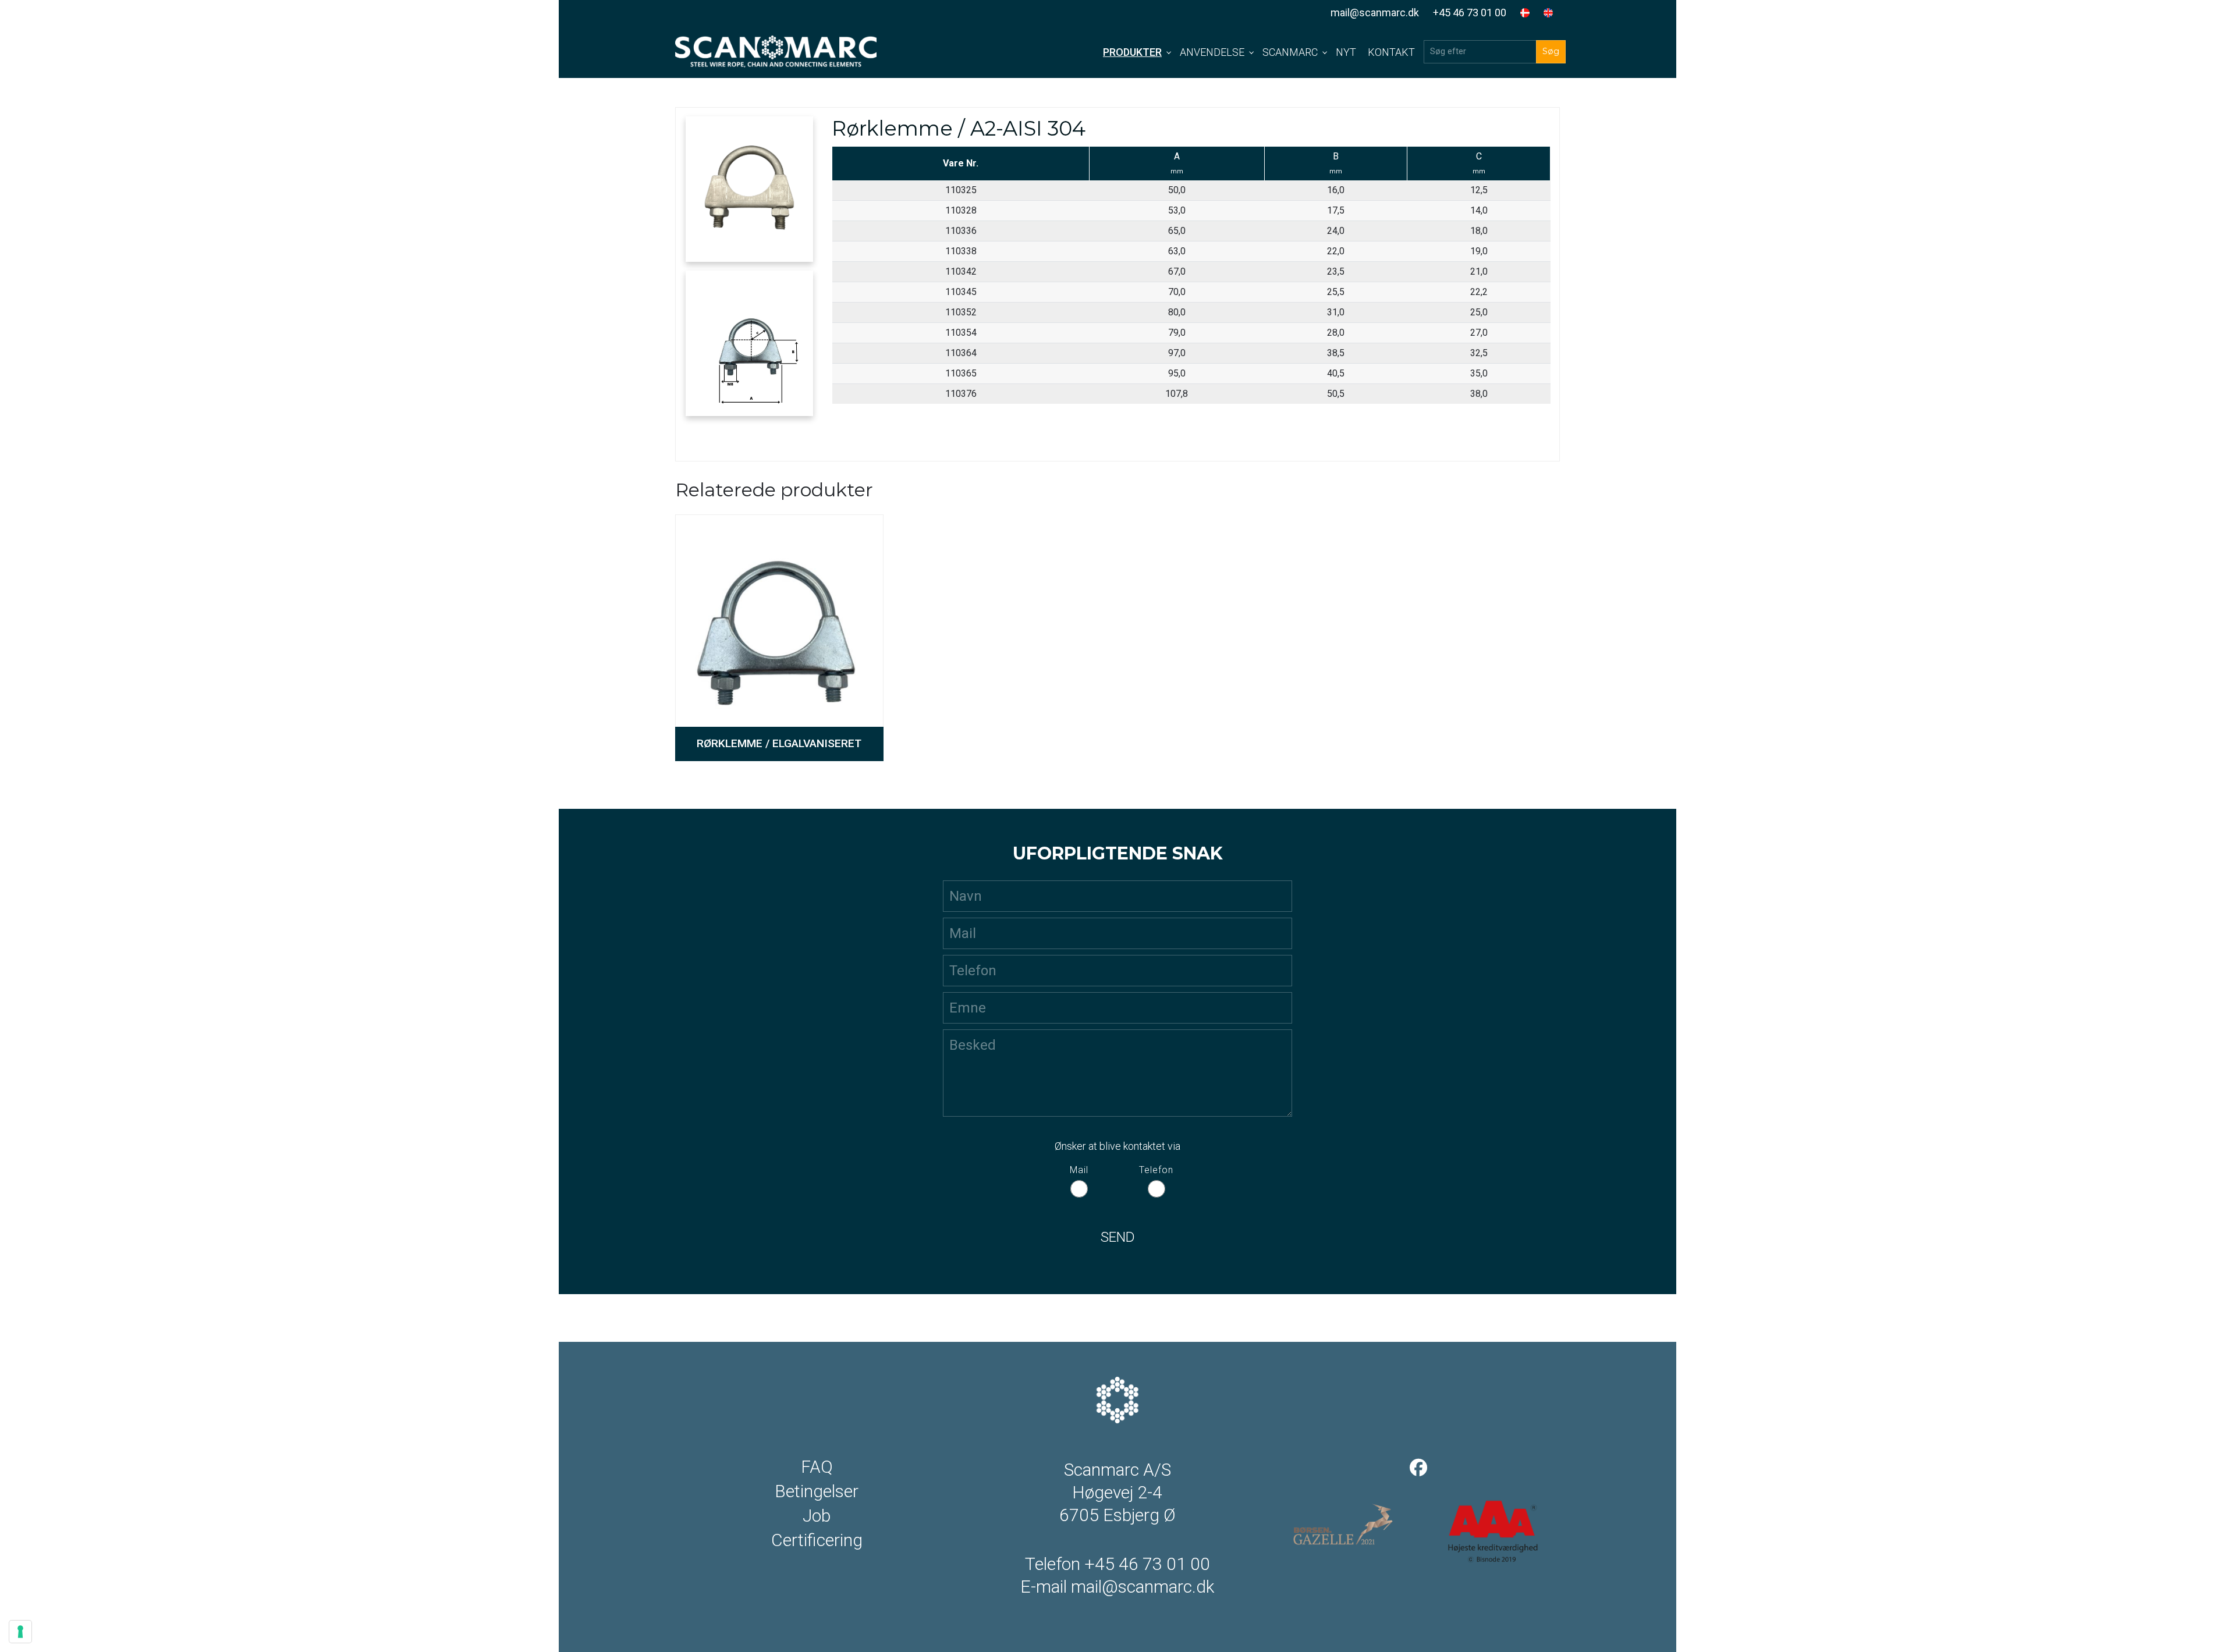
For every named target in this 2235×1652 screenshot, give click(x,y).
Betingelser (817, 1491)
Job (817, 1516)
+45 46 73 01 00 (1470, 13)
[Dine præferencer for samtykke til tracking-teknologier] (20, 1632)
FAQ (817, 1467)
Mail (1079, 1170)
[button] (749, 189)
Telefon (1156, 1170)
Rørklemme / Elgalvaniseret (779, 743)
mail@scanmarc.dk (1375, 13)
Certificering (817, 1540)
